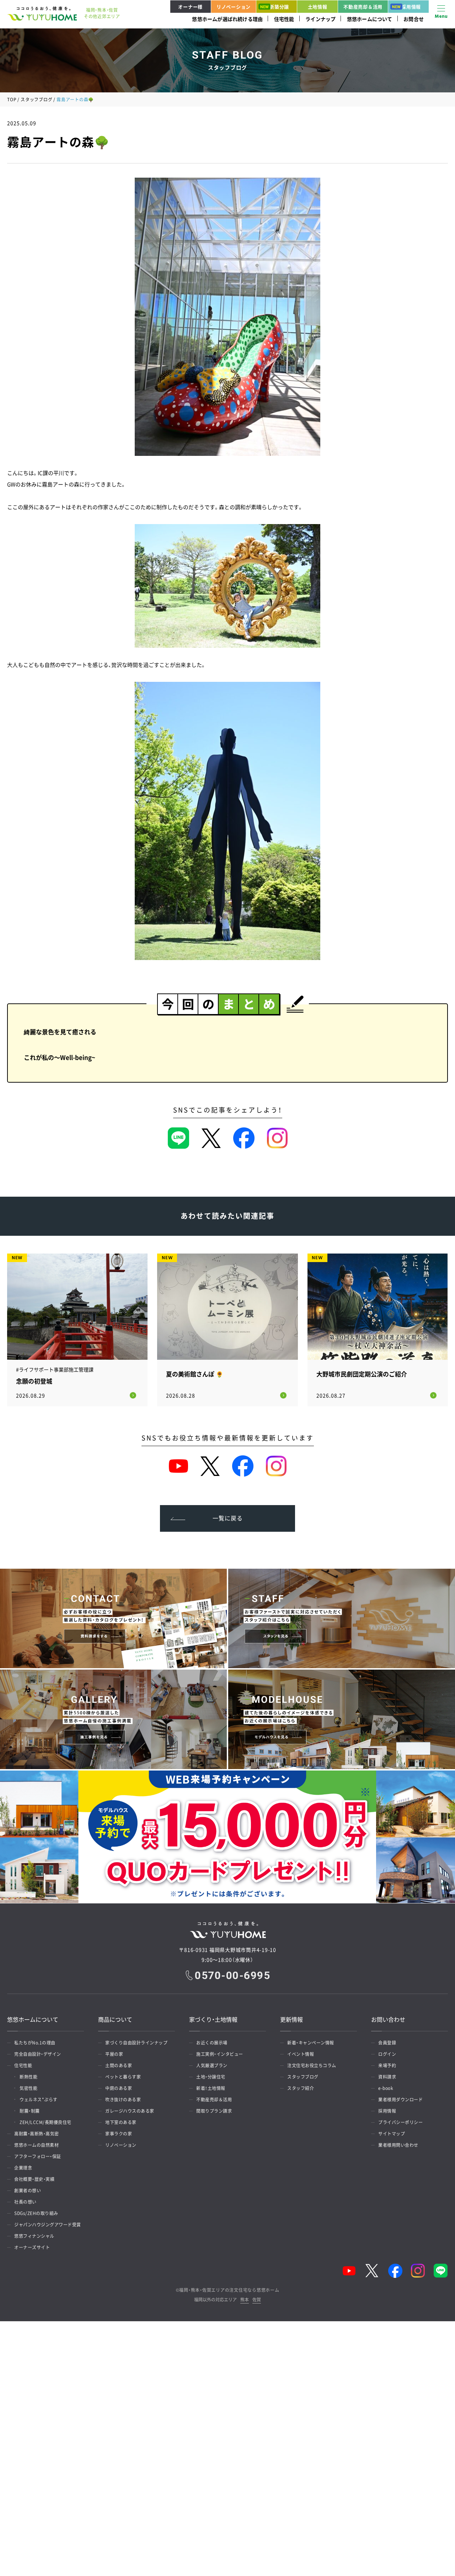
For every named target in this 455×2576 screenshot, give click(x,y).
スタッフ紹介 (301, 2088)
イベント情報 (301, 2054)
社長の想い (25, 2202)
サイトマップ (392, 2134)
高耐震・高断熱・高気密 (37, 2134)
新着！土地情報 (211, 2088)
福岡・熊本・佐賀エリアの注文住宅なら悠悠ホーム (229, 2290)
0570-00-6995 (232, 1976)
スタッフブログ (36, 99)
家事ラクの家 (119, 2134)
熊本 (245, 2300)
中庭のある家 (119, 2088)
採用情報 (411, 7)
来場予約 (387, 2065)
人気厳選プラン (212, 2065)
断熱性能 (28, 2077)
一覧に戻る (228, 1518)
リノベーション (234, 7)
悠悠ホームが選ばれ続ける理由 (227, 19)
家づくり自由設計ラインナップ (136, 2043)
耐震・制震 (30, 2111)
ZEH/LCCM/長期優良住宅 (45, 2122)
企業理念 (23, 2168)
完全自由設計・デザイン (38, 2054)
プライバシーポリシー (400, 2122)
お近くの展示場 (212, 2043)
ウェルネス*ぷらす (39, 2100)
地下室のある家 (121, 2122)
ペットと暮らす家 (123, 2077)
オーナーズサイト (32, 2247)
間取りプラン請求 (214, 2111)
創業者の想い (28, 2190)
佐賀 (257, 2300)
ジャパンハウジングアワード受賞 (48, 2225)
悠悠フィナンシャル (34, 2236)
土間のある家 (119, 2065)
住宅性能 (284, 19)
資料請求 (387, 2077)
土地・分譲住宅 (211, 2077)
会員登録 (387, 2043)
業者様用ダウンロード (400, 2100)
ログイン (387, 2054)
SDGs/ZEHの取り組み (36, 2213)
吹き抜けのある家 (123, 2100)
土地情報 (318, 7)
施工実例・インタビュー (220, 2054)
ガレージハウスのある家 (130, 2111)
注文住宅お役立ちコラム (312, 2065)
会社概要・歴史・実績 (34, 2179)
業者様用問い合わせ (398, 2145)
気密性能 (28, 2088)
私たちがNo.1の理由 (35, 2043)
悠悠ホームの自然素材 (36, 2145)
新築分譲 (279, 7)
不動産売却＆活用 (363, 7)
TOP (12, 99)
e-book (386, 2088)
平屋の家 (114, 2054)
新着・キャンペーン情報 (311, 2043)
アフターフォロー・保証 (38, 2156)
